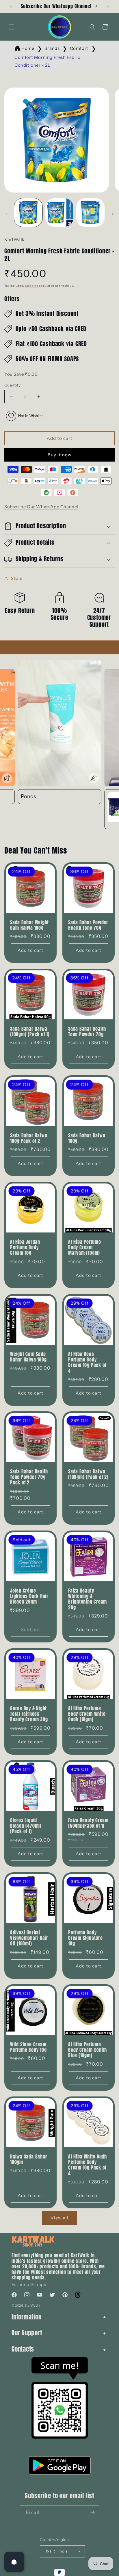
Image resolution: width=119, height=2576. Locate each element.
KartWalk (33, 2305)
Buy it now (60, 455)
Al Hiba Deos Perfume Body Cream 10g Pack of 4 (87, 1363)
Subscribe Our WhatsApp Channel (41, 507)
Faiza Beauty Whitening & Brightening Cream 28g (88, 1599)
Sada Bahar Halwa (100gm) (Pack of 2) (88, 1474)
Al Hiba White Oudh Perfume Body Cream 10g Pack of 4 (88, 2165)
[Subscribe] (92, 2512)
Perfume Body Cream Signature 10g (85, 1938)
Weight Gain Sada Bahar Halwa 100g (28, 1357)
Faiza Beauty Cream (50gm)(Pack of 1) (88, 1823)
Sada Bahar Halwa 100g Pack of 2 (29, 1138)
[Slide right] (113, 214)
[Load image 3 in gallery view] (90, 213)
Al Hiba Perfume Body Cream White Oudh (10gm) (87, 1714)
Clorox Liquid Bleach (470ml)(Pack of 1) (26, 1826)
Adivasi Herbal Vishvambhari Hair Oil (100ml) (29, 1938)
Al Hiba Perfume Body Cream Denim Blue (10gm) (87, 2050)
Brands (52, 48)
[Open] (14, 2562)
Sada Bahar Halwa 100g (87, 1138)
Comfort (79, 48)
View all (59, 2218)
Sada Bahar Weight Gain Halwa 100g (29, 925)
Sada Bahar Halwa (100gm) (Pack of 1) (30, 1032)
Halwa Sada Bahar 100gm (29, 2159)
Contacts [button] (23, 2349)
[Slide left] (6, 214)
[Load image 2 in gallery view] (59, 213)
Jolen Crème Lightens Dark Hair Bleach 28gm (29, 1596)
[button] (12, 27)
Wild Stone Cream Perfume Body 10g (28, 2047)
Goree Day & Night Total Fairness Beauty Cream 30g (29, 1714)
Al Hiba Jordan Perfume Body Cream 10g (25, 1248)
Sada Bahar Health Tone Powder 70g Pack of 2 (29, 1477)
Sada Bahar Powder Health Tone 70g (88, 925)
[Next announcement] (108, 6)
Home (28, 48)
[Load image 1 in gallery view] (28, 213)
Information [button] (27, 2317)
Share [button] (17, 578)
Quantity (12, 385)
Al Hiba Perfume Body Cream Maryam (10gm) (85, 1248)
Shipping (32, 286)
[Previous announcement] (11, 6)
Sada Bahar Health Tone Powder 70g (87, 1032)
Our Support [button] (27, 2333)
